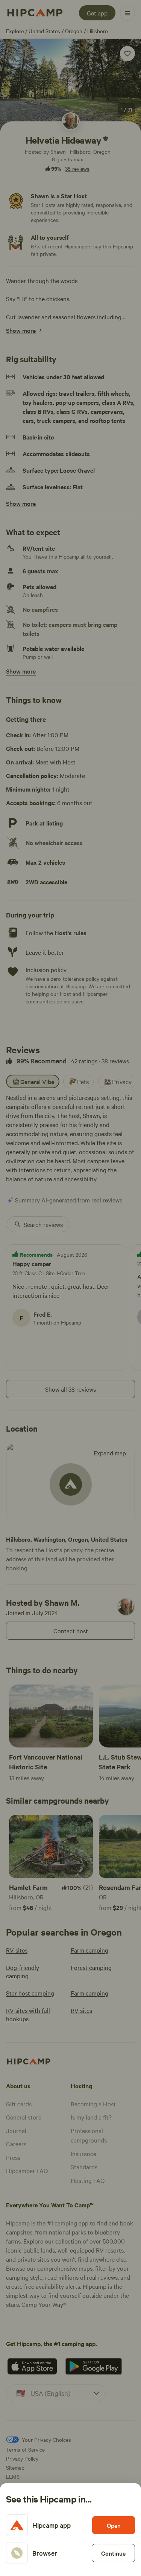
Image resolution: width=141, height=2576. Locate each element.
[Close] (70, 1288)
